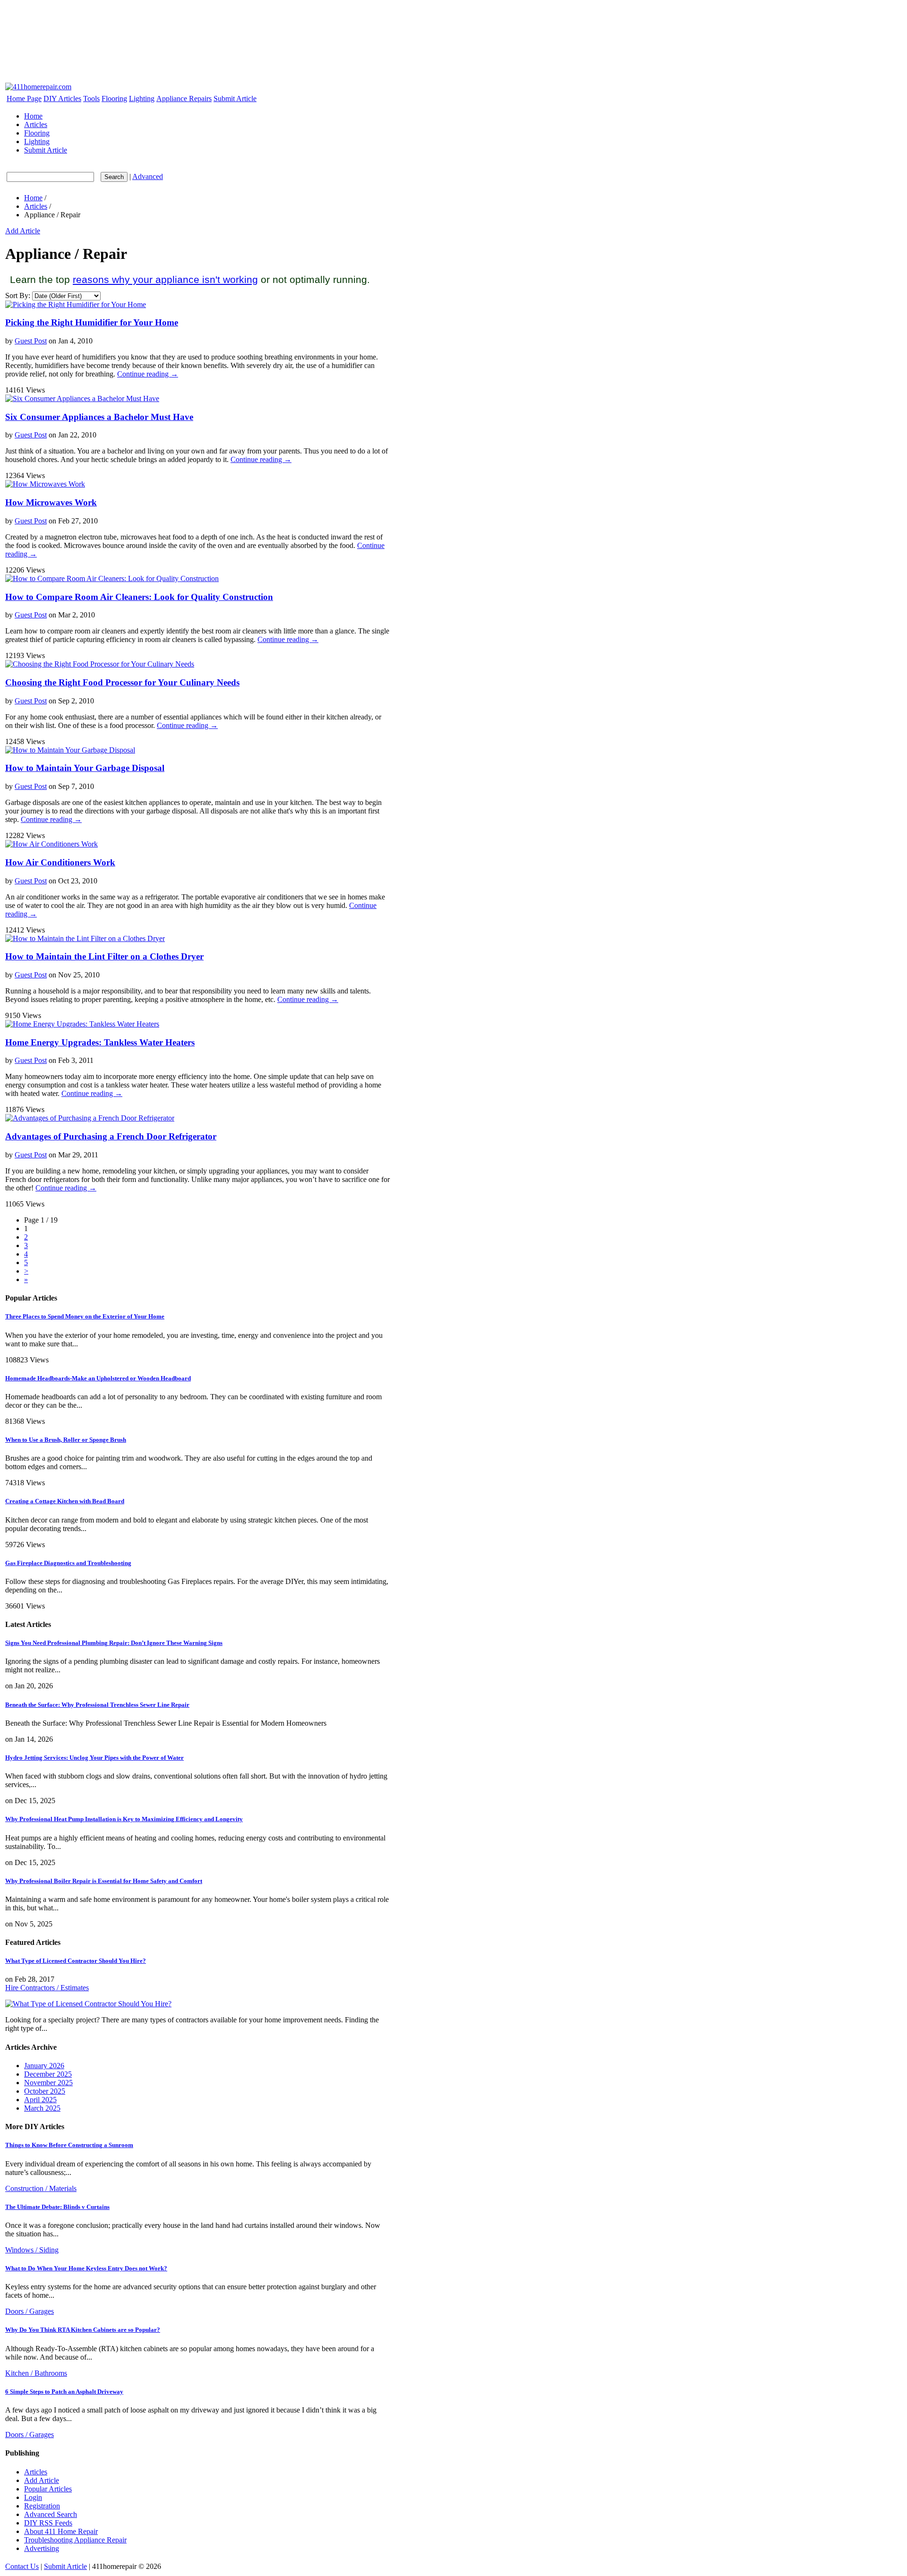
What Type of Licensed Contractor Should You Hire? (76, 1961)
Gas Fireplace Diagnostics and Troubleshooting (68, 1563)
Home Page (24, 98)
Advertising (42, 2548)
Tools (91, 98)
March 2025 (42, 2108)
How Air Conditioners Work (60, 862)
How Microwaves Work (51, 502)
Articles (36, 124)
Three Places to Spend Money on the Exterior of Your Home (85, 1316)
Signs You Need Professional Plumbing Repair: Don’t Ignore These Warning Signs (114, 1643)
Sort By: (18, 295)
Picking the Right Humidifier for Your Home (92, 322)
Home (33, 116)
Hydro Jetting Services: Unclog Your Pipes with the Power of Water (94, 1758)
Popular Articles (48, 2489)
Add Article (23, 231)
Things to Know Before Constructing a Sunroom (69, 2145)
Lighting (142, 98)
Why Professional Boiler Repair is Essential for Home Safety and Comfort (104, 1881)
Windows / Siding (32, 2250)
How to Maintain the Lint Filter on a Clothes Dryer (104, 956)
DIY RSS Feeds (48, 2523)
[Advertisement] (176, 19)
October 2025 (45, 2091)
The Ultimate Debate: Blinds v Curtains (57, 2207)
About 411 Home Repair (61, 2531)
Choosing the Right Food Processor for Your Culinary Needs (122, 682)
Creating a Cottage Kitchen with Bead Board (65, 1501)
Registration (42, 2506)
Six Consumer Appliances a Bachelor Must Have (99, 417)
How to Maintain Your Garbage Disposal (85, 768)
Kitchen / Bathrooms (36, 2373)
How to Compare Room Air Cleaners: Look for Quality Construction (139, 597)
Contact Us (22, 2566)
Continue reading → (148, 374)
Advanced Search (51, 2514)
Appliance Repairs (184, 98)
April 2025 (40, 2100)
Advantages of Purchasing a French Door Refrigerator (111, 1136)
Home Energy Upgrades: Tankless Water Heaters (100, 1042)
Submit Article (235, 98)
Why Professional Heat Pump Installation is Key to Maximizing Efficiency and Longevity (124, 1819)
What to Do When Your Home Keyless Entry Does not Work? (86, 2268)
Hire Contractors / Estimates (47, 1988)
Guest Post (31, 341)
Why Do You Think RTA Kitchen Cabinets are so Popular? (83, 2330)
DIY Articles (62, 98)
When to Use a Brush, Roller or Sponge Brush (66, 1440)
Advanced (148, 176)
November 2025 (48, 2083)
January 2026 (44, 2066)
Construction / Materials (41, 2188)
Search (114, 177)
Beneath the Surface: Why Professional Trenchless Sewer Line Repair (97, 1705)
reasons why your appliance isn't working (165, 279)
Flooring (114, 98)
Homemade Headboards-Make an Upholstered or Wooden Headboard (98, 1378)
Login (33, 2497)
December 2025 (48, 2074)
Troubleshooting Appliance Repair (75, 2540)
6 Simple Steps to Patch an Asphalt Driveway (64, 2392)
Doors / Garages (30, 2311)
